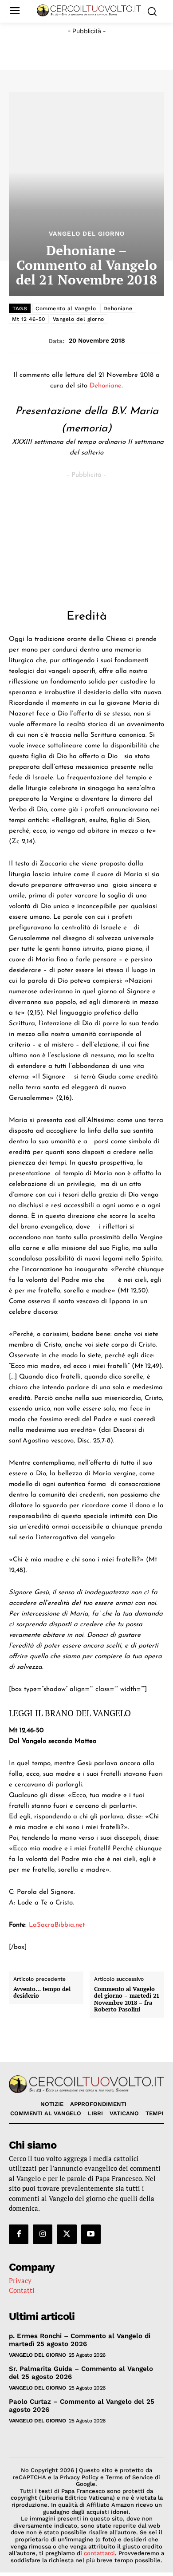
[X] (67, 2234)
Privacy (20, 2280)
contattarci (99, 2553)
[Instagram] (43, 2234)
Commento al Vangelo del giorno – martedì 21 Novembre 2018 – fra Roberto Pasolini (127, 1999)
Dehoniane (118, 308)
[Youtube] (91, 2234)
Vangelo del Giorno (87, 233)
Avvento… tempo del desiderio (42, 1993)
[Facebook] (19, 2234)
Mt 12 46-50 (29, 319)
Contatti (22, 2290)
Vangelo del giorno (79, 319)
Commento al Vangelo (66, 308)
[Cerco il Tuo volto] (89, 10)
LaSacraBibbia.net (57, 1925)
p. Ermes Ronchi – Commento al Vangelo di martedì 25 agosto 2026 (80, 2340)
